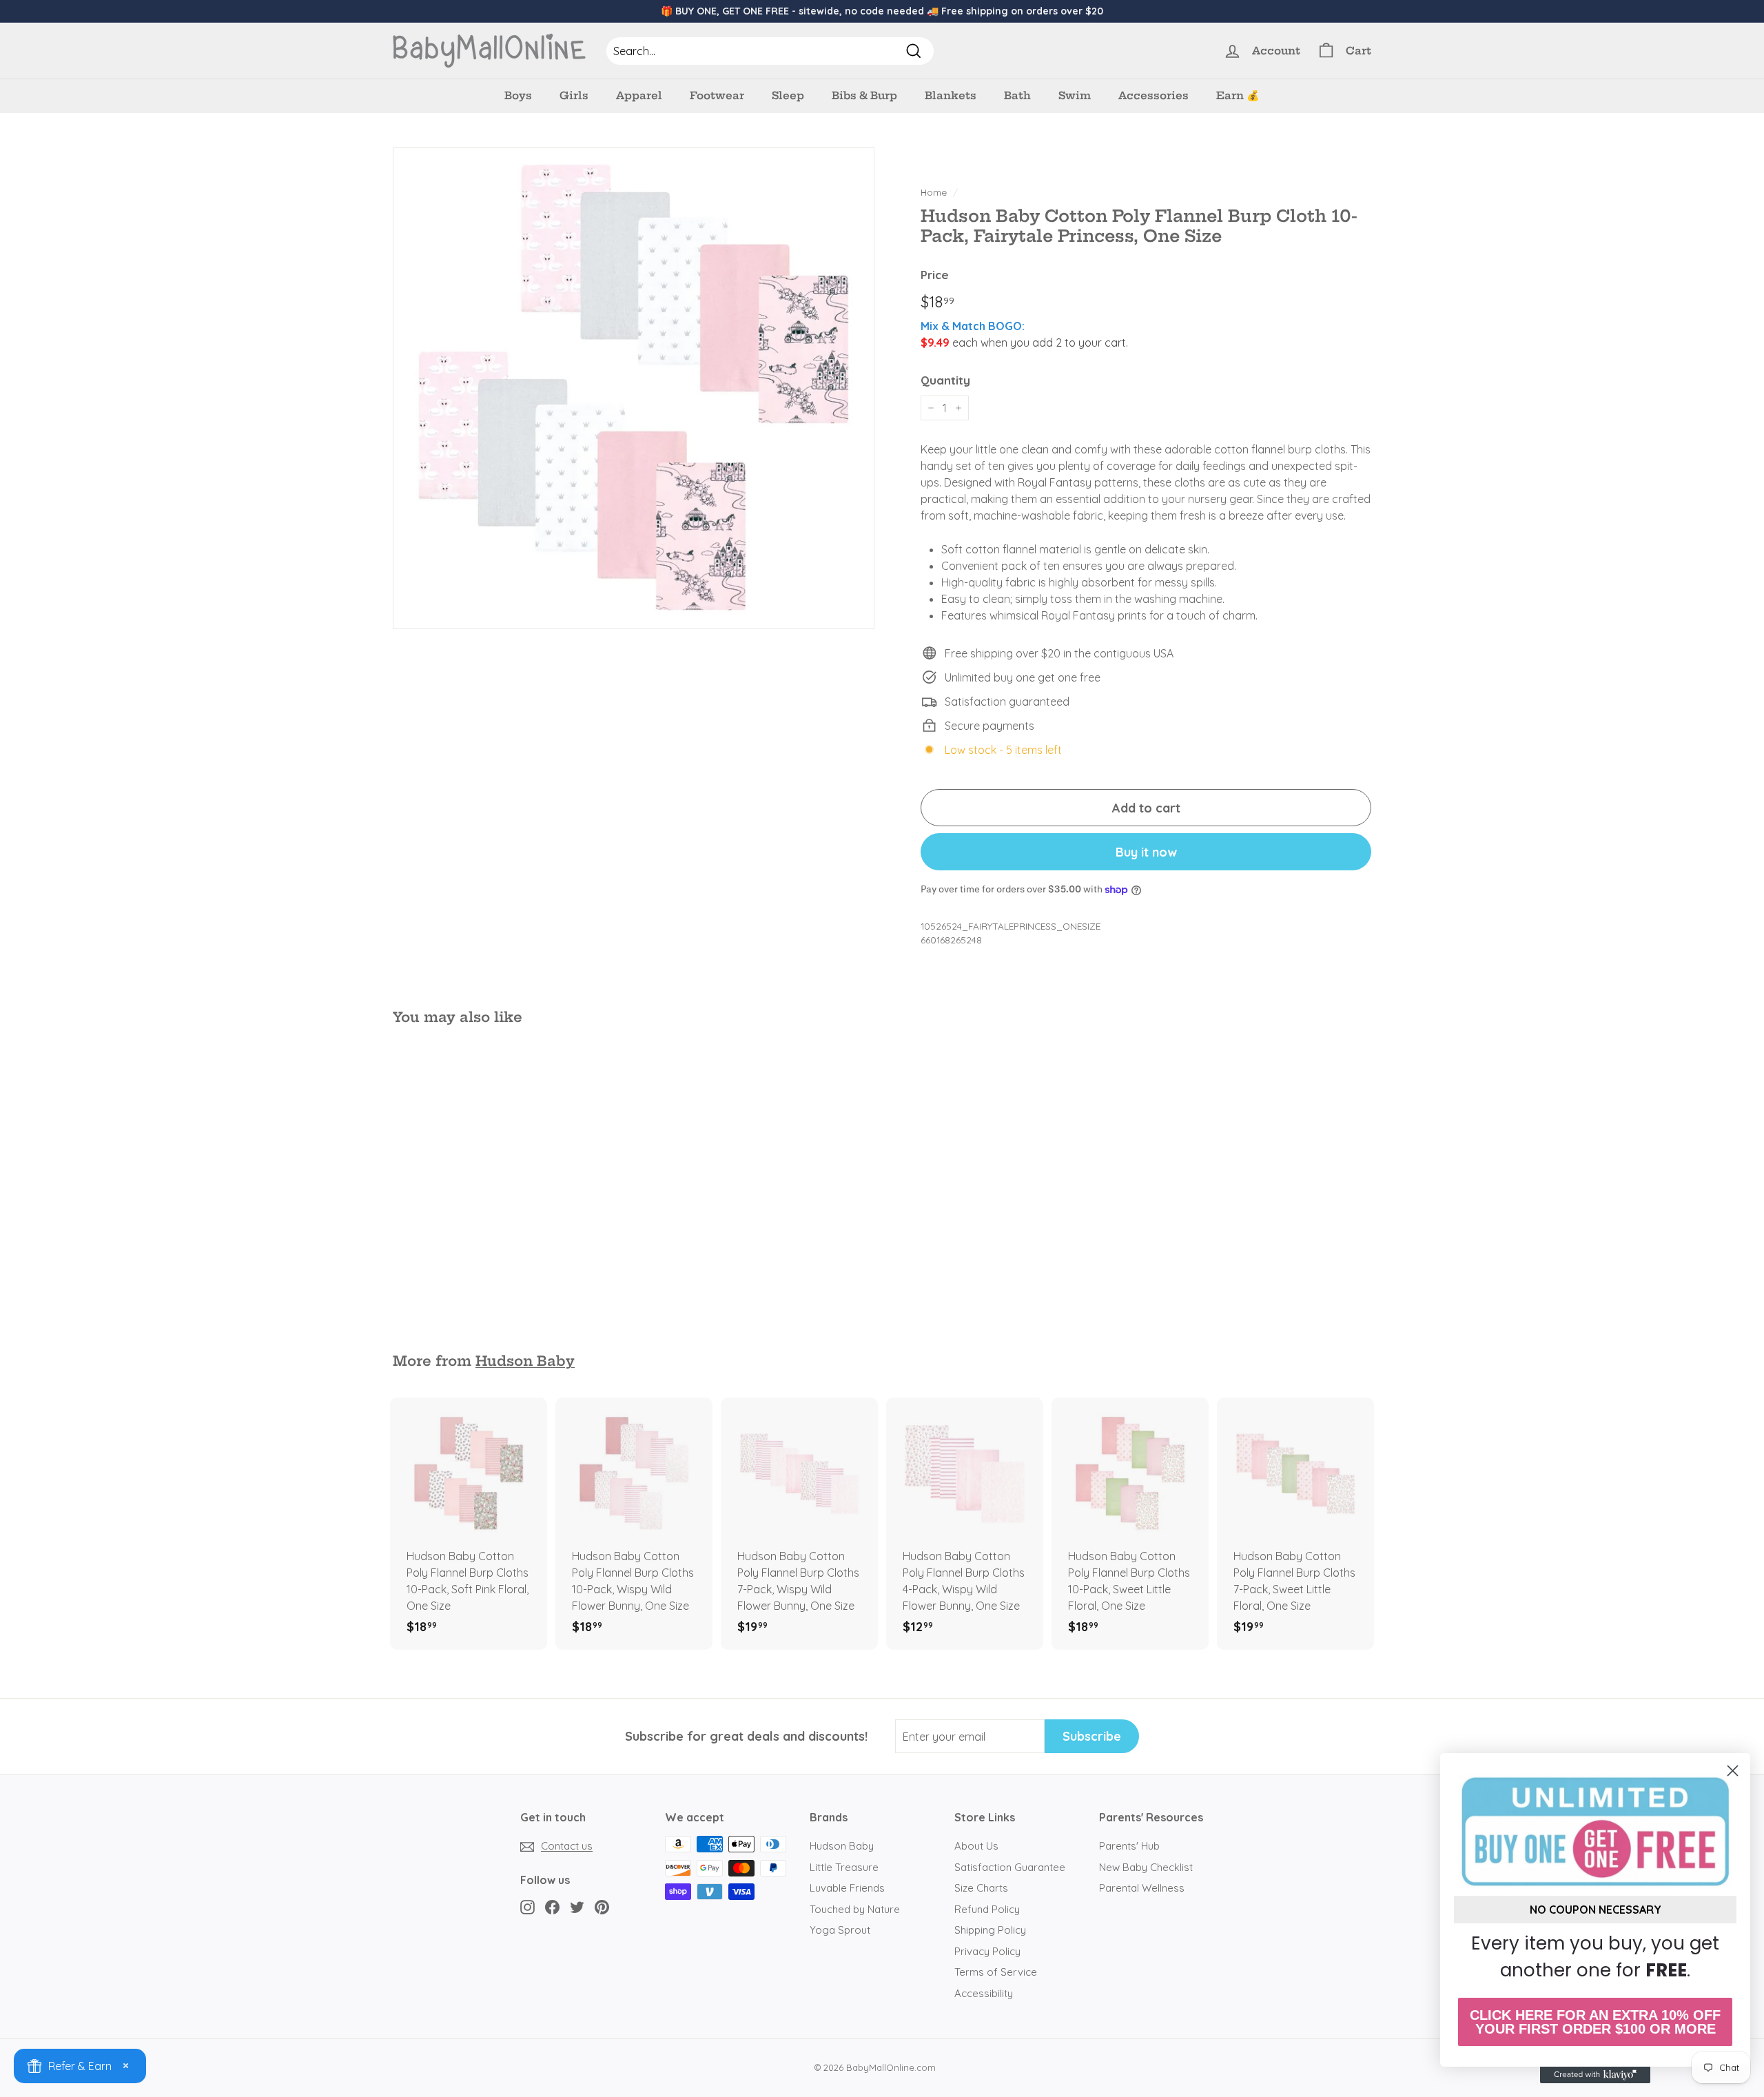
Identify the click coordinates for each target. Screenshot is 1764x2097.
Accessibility (984, 1993)
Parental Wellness (1142, 1888)
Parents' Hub (1129, 1846)
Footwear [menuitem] (717, 95)
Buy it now (1146, 852)
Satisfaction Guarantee (1010, 1867)
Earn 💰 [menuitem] (1238, 95)
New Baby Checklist (1146, 1867)
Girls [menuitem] (574, 95)
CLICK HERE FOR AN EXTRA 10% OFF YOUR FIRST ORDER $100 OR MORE (1595, 2022)
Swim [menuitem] (1075, 95)
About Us (976, 1846)
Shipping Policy (990, 1930)
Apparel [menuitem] (639, 95)
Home (934, 192)
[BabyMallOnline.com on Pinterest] (602, 1906)
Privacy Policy (987, 1951)
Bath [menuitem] (1017, 95)
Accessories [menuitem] (1153, 95)
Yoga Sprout (840, 1930)
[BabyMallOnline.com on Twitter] (577, 1906)
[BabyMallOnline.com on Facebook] (552, 1906)
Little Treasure (844, 1867)
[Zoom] (634, 388)
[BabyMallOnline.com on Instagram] (527, 1906)
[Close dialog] (1733, 1771)
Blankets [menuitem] (951, 95)
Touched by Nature (855, 1909)
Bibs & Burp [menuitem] (864, 95)
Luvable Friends (847, 1888)
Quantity (945, 380)
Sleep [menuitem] (788, 95)
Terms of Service (996, 1972)
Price (935, 275)
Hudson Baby (525, 1361)
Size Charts (981, 1888)
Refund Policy (987, 1909)
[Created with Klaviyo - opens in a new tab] (1595, 2075)
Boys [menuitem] (518, 95)
